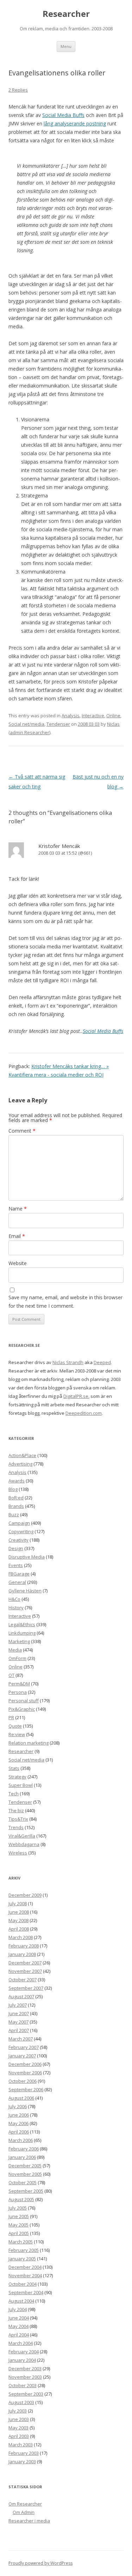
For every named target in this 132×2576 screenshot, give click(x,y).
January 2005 (22, 2259)
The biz (16, 1810)
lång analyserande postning (75, 123)
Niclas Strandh (68, 1362)
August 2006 (21, 2098)
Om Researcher (25, 2504)
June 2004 (19, 2318)
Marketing (19, 1641)
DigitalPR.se (76, 1396)
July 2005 (18, 2208)
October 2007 (23, 1980)
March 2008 (21, 1937)
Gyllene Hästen (25, 1591)
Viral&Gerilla (22, 1836)
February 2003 (24, 2453)
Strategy (17, 1777)
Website (18, 1263)
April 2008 (19, 1929)
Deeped (102, 1362)
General (17, 1582)
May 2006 (18, 2123)
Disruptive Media (27, 1557)
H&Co (14, 1599)
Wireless (18, 1853)
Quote (15, 1726)
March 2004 (21, 2343)
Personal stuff (24, 1701)
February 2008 (24, 1946)
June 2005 (19, 2216)
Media (15, 1650)
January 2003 (22, 2462)
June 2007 (19, 2013)
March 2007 (21, 2039)
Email (17, 1236)
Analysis (71, 716)
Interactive (93, 716)
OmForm (17, 1658)
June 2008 (19, 1912)
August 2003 (21, 2402)
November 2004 (25, 2275)
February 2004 (24, 2352)
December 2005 (25, 2166)
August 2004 (21, 2301)
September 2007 (26, 1988)
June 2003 (19, 2419)
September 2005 (26, 2191)
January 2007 (22, 2056)
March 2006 (21, 2140)
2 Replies (18, 90)
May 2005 (18, 2225)
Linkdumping (22, 1633)
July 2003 (18, 2411)
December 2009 (25, 1895)
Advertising (20, 1464)
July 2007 (18, 2005)
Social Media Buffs (63, 115)
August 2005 (21, 2199)
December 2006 (25, 2064)
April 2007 (19, 2030)
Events (16, 1565)
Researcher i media (29, 2521)
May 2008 (18, 1920)
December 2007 (25, 1963)
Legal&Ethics (22, 1624)
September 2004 (26, 2292)
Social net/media (26, 724)
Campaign (19, 1523)
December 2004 (25, 2267)
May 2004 (18, 2326)
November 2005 (25, 2174)
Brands (16, 1506)
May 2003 (18, 2428)
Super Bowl (21, 1785)
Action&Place (22, 1455)
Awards (17, 1481)
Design (16, 1548)
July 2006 (18, 2106)
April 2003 (19, 2436)
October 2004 (23, 2284)
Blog (13, 1489)
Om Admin (24, 2512)
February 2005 (24, 2250)
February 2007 (24, 2047)
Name (18, 1209)
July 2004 (18, 2309)
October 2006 (23, 2081)
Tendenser (58, 724)
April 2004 (19, 2335)
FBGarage (19, 1574)
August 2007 (21, 1996)
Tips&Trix (18, 1819)
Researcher (66, 14)
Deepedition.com (84, 1413)
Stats (14, 1768)
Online (113, 716)
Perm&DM (19, 1684)
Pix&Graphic (22, 1709)
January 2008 (22, 1954)
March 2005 (21, 2242)
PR (11, 1717)
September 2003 (26, 2394)
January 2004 (22, 2360)
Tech (14, 1794)
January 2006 (22, 2157)
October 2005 (23, 2182)
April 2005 (19, 2233)
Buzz (14, 1515)
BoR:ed (16, 1498)
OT (11, 1675)
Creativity (18, 1540)
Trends (16, 1827)
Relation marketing (29, 1743)
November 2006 (25, 2073)
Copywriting (21, 1531)
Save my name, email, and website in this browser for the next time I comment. (65, 1302)
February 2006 (24, 2149)
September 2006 (26, 2089)
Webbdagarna (24, 1844)
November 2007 (25, 1971)
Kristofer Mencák (59, 846)
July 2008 (18, 1903)
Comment (22, 1131)
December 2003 (25, 2368)
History (16, 1608)
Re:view (17, 1734)
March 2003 (21, 2445)
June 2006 (19, 2115)
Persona (18, 1692)
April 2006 (19, 2132)
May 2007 (18, 2022)
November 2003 (25, 2377)
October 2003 (23, 2385)
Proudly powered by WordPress (40, 2563)
